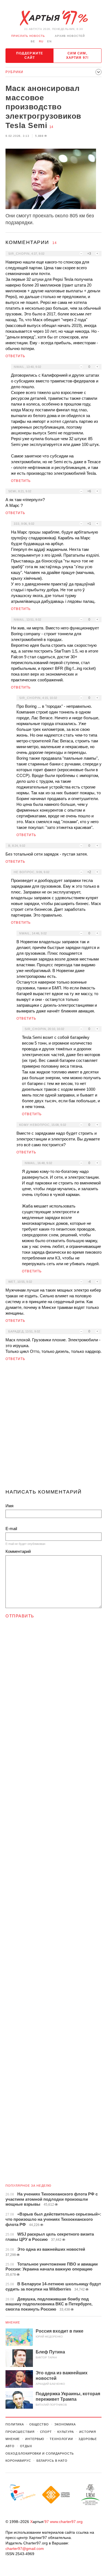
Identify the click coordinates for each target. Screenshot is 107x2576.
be (33, 41)
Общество (39, 2424)
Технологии (61, 2439)
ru (41, 41)
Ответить (16, 356)
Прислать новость (28, 36)
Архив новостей (70, 36)
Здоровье (88, 2439)
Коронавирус (18, 2461)
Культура (66, 2432)
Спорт (46, 2432)
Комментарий (18, 1551)
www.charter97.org (66, 2522)
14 (51, 127)
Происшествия (20, 2432)
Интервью (35, 2439)
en (49, 41)
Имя (9, 1506)
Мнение (13, 2322)
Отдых (26, 2446)
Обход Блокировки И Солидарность (40, 2453)
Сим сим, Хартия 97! (78, 55)
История (88, 2432)
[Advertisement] (54, 1427)
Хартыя (54, 18)
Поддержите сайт (30, 55)
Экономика (65, 2424)
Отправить (20, 1616)
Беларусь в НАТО (52, 2461)
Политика (15, 2424)
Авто (10, 2446)
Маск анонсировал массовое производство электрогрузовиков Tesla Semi (43, 107)
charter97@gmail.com (25, 2549)
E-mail (11, 1529)
